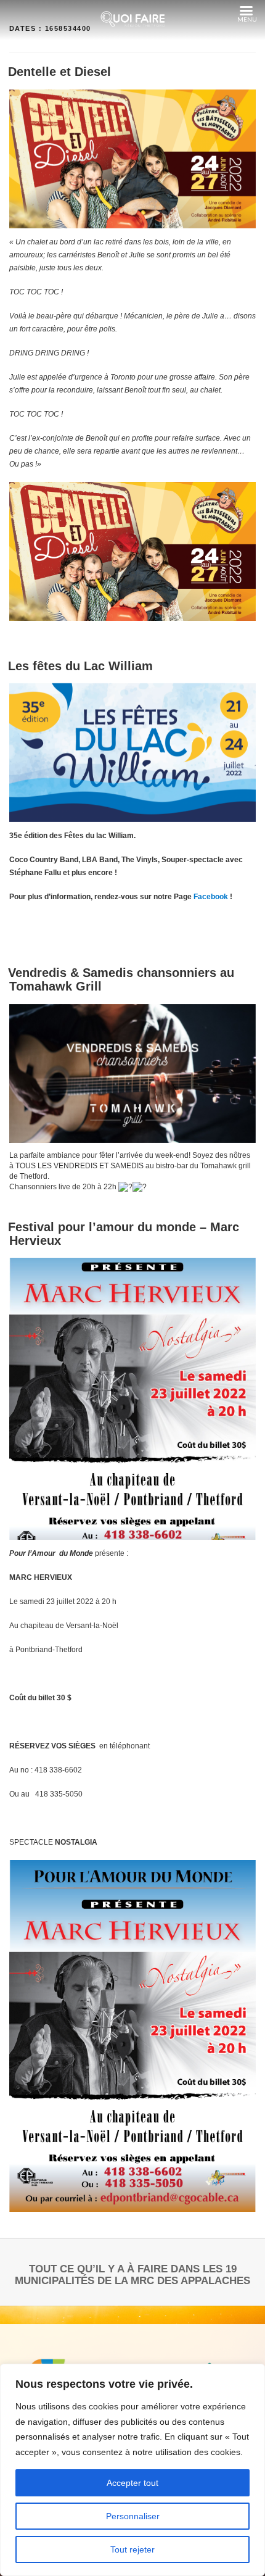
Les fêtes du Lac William (80, 666)
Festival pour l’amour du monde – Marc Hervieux (124, 1234)
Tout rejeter (132, 2549)
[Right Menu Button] (246, 11)
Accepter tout (132, 2483)
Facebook (211, 897)
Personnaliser (133, 2516)
